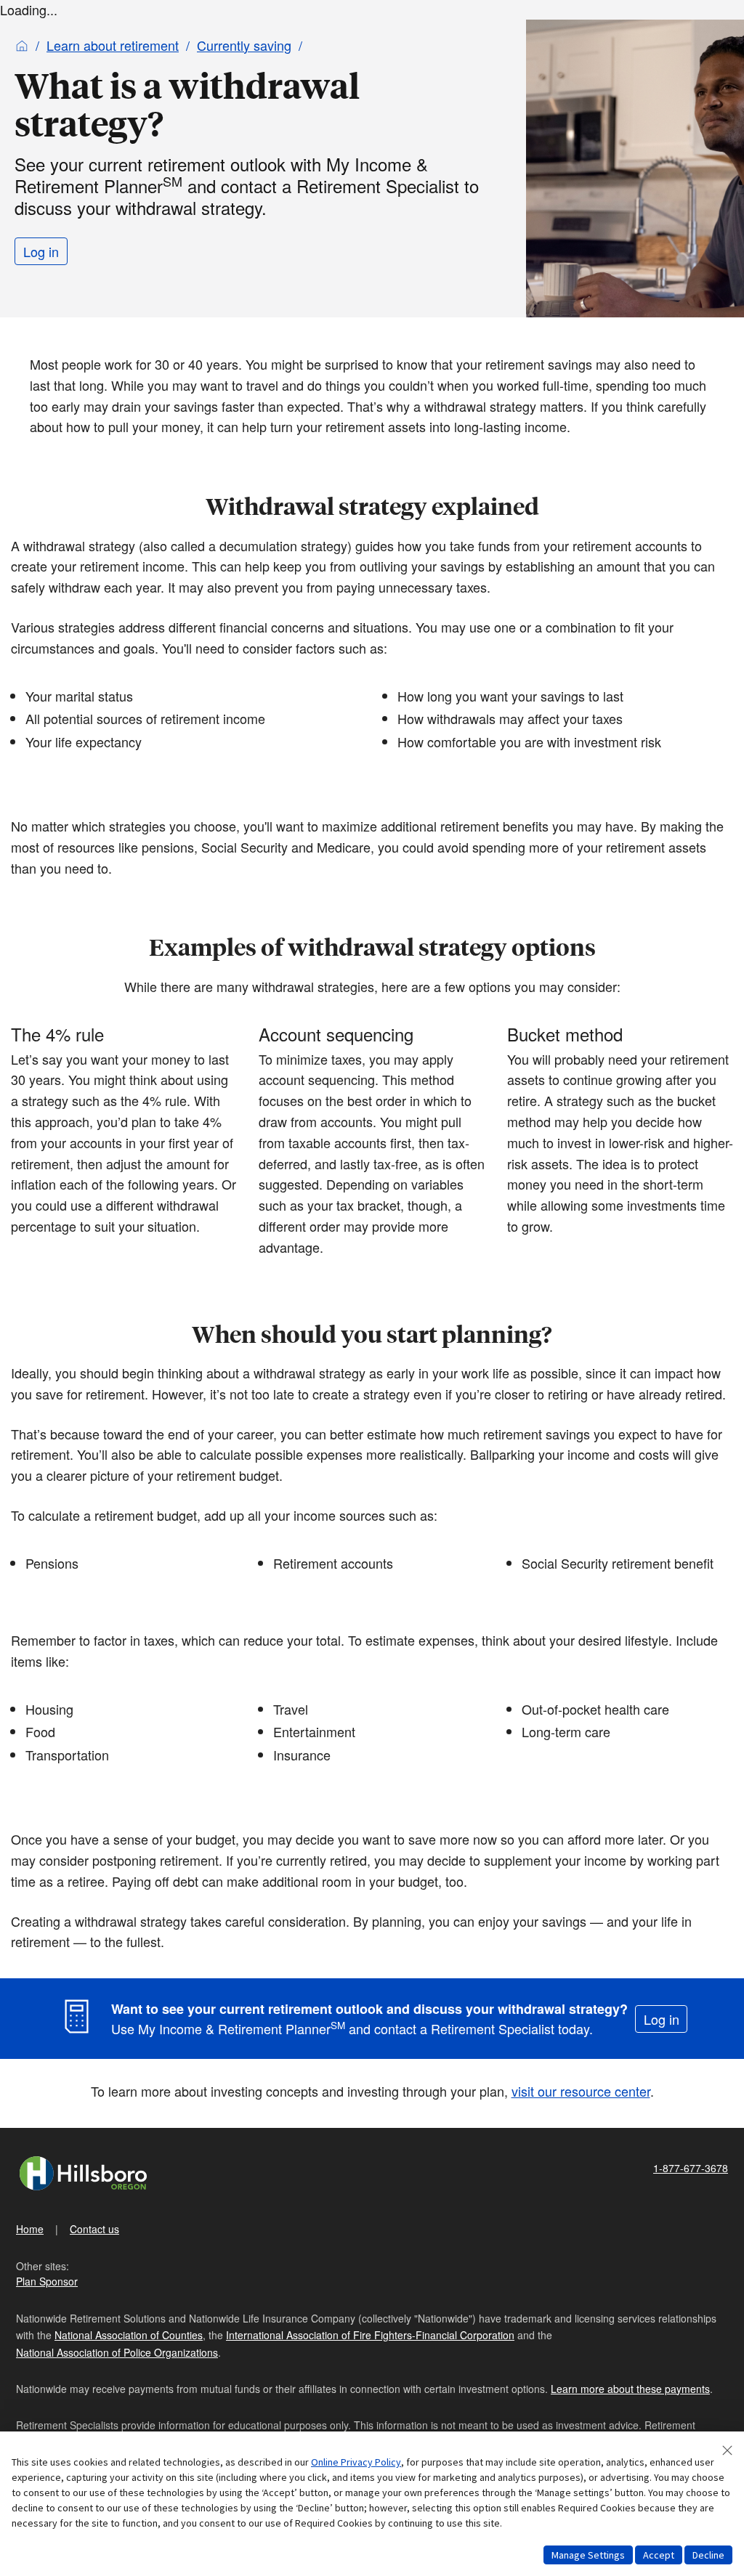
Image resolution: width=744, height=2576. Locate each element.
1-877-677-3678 (691, 2168)
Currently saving (244, 45)
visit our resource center (581, 2091)
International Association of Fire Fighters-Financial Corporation (370, 2335)
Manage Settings (588, 2555)
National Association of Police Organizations (117, 2352)
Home (30, 2229)
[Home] (22, 45)
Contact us (94, 2229)
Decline (708, 2555)
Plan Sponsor (47, 2281)
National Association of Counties (129, 2335)
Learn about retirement (113, 45)
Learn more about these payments (630, 2389)
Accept (659, 2555)
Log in (41, 251)
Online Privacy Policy (356, 2462)
